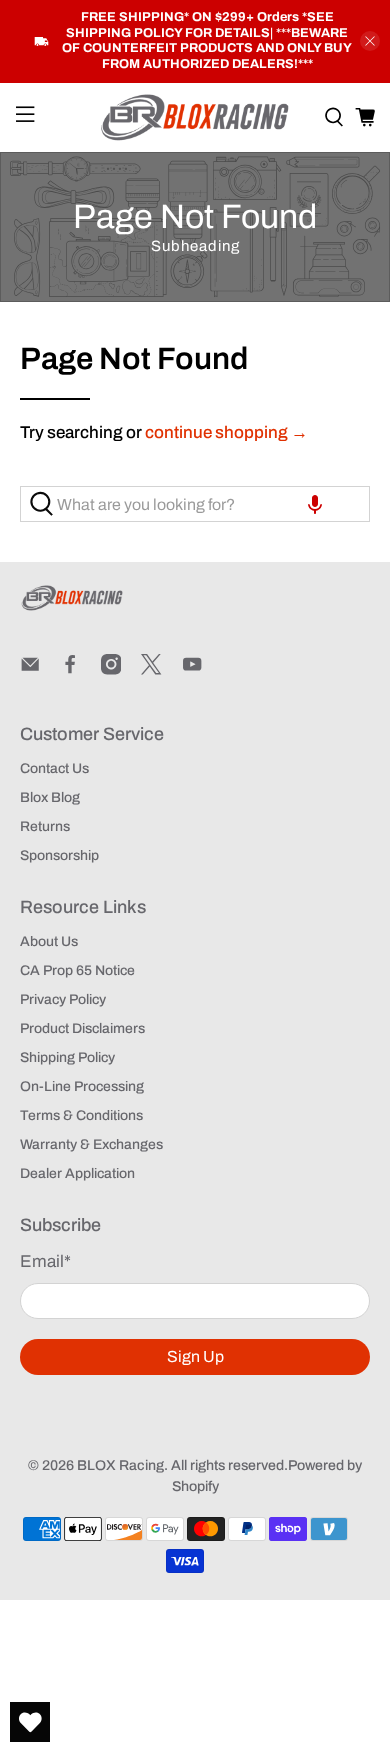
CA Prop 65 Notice (77, 970)
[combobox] (195, 504)
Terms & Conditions (81, 1115)
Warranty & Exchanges (91, 1144)
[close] (370, 41)
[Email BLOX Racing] (30, 670)
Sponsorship (59, 855)
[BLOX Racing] (195, 117)
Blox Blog (50, 797)
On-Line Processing (82, 1086)
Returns (45, 826)
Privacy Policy (63, 999)
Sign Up (195, 1356)
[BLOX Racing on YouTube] (192, 670)
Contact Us (54, 768)
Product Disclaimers (82, 1028)
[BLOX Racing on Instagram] (111, 670)
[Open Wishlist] (30, 1722)
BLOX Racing (120, 1465)
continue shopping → (226, 432)
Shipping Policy (67, 1057)
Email (45, 1261)
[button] (315, 504)
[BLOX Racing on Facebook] (70, 670)
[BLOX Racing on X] (151, 670)
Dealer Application (77, 1173)
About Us (49, 941)
